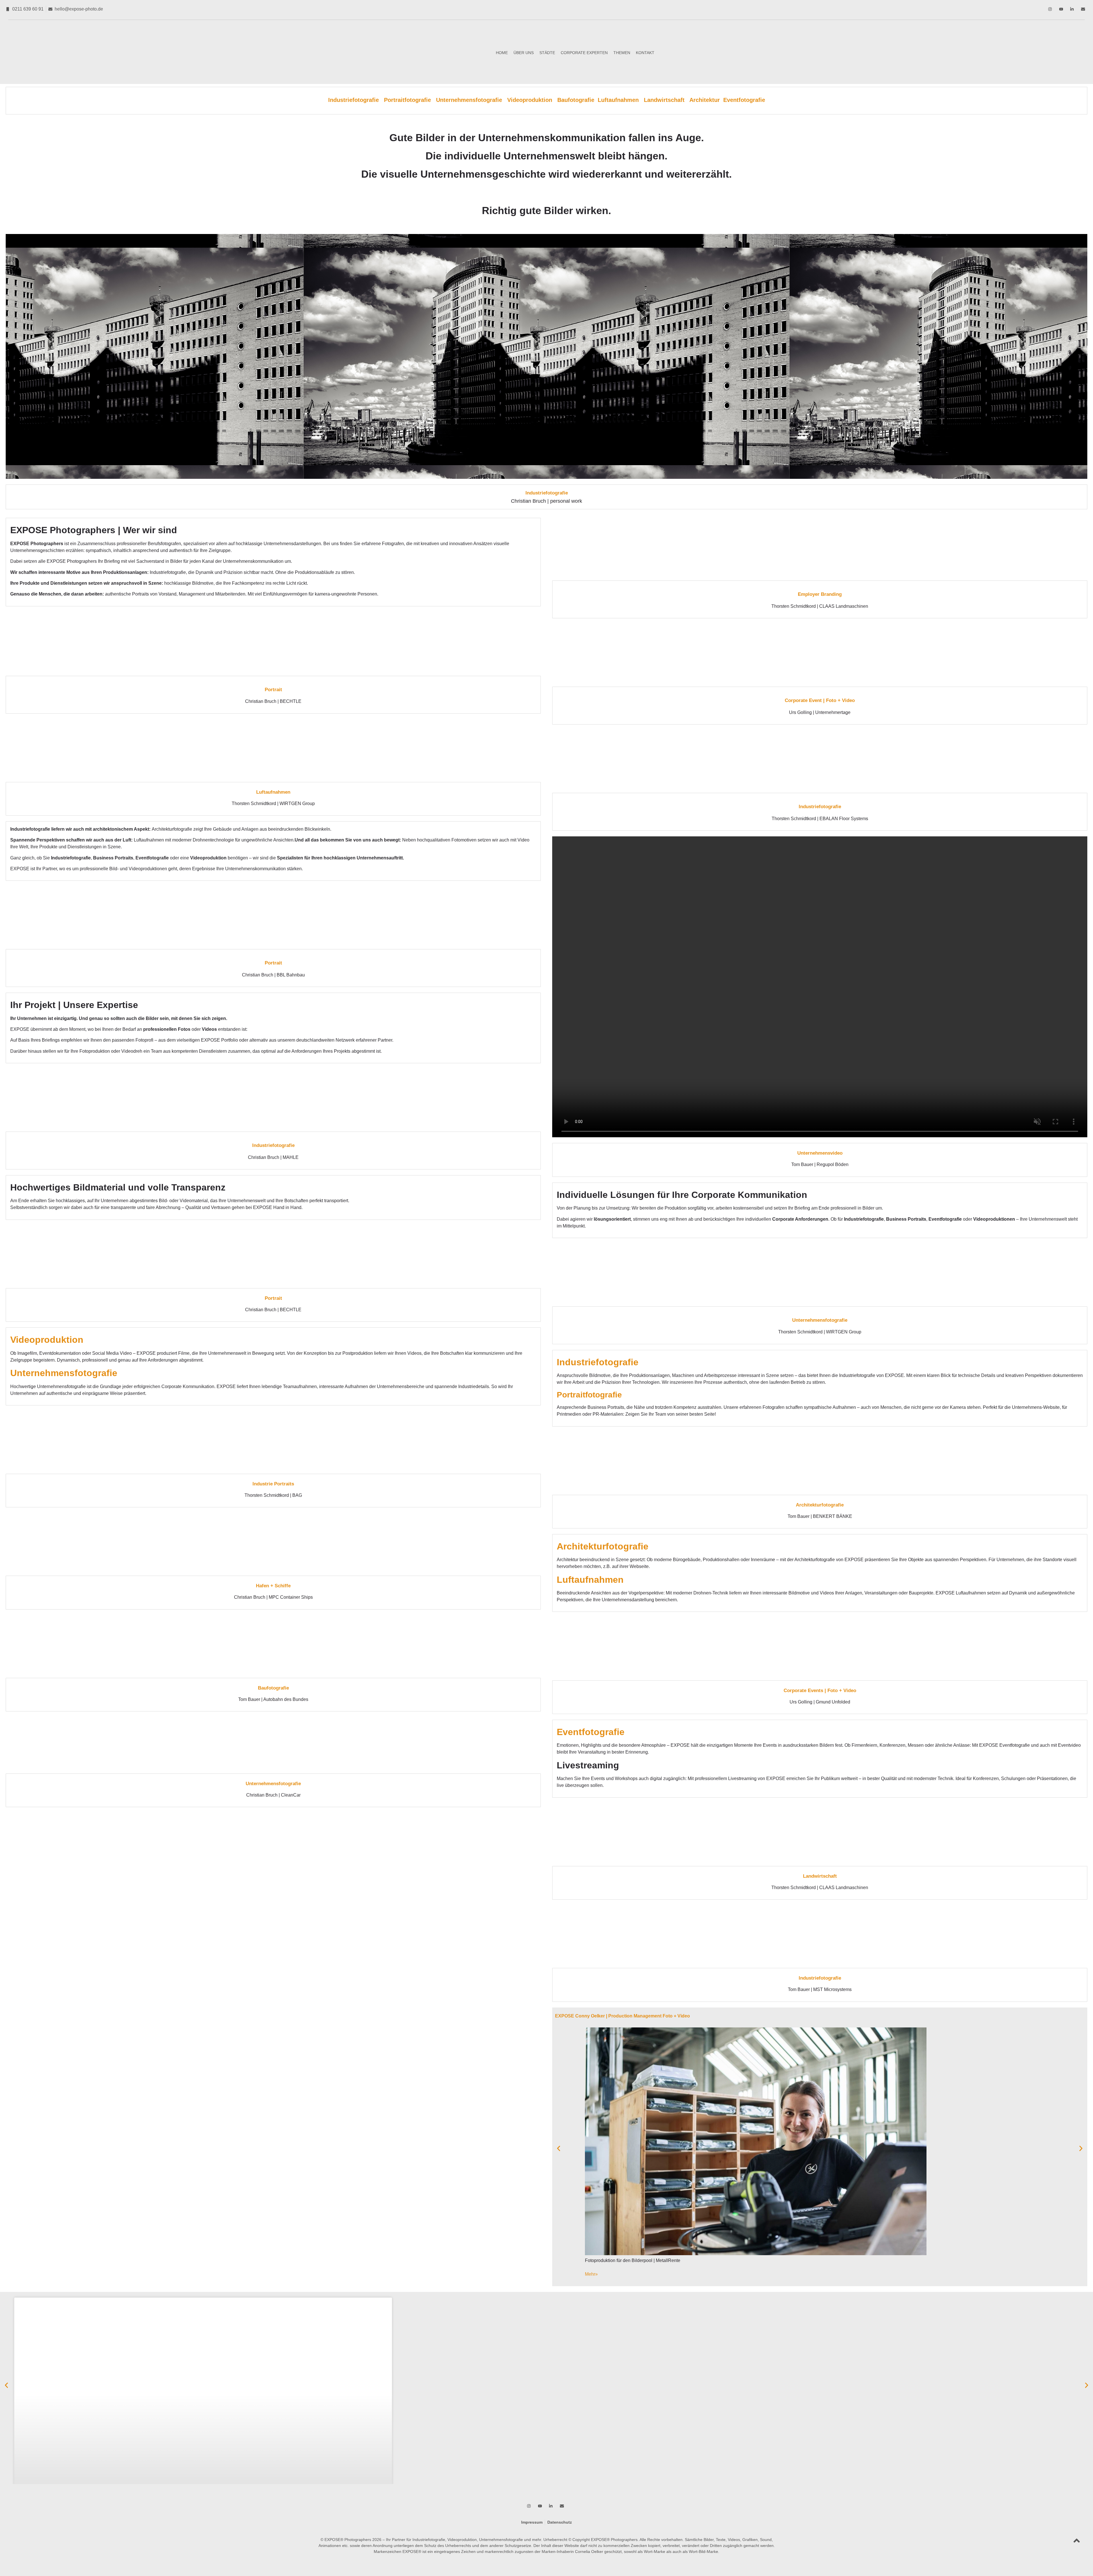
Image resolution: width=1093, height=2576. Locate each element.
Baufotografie (576, 100)
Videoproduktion (530, 100)
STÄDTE (547, 53)
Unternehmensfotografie (469, 100)
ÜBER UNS (524, 53)
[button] (559, 2148)
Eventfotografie (744, 100)
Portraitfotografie (410, 100)
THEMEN (622, 53)
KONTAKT (645, 53)
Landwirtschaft (665, 100)
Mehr (591, 2274)
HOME (502, 53)
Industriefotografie (356, 100)
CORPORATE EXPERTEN (584, 53)
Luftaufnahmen (621, 100)
